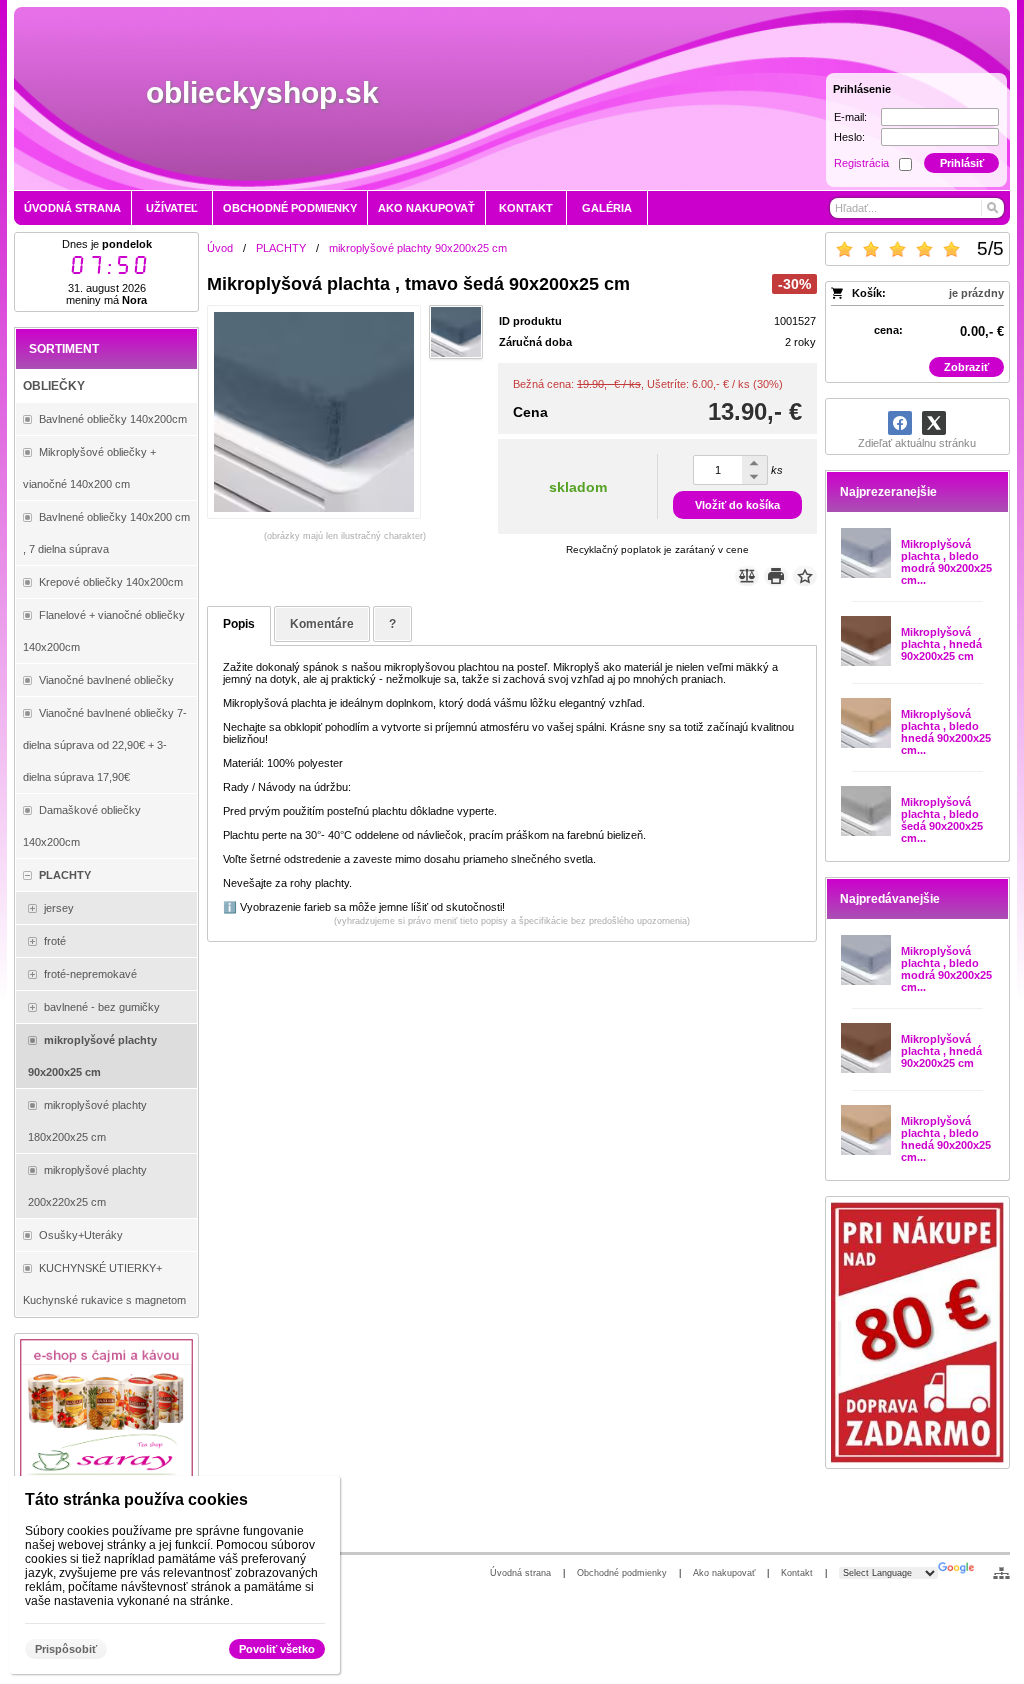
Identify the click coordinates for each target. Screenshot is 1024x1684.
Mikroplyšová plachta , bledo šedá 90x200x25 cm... (942, 820)
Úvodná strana (520, 1573)
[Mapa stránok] (1001, 1573)
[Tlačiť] (776, 576)
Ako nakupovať (724, 1573)
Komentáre (322, 624)
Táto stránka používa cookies (136, 1499)
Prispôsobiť (66, 1649)
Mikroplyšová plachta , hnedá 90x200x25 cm (941, 644)
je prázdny (976, 293)
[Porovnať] (747, 576)
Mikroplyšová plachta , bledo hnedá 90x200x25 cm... (946, 732)
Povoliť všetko (277, 1649)
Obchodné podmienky (622, 1573)
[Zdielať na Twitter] (934, 423)
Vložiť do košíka (737, 505)
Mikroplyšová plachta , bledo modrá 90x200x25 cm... (946, 562)
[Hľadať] (991, 208)
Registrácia (861, 163)
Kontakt (797, 1573)
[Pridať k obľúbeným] (805, 576)
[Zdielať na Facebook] (900, 423)
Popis (239, 624)
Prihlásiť (962, 163)
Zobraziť (966, 367)
